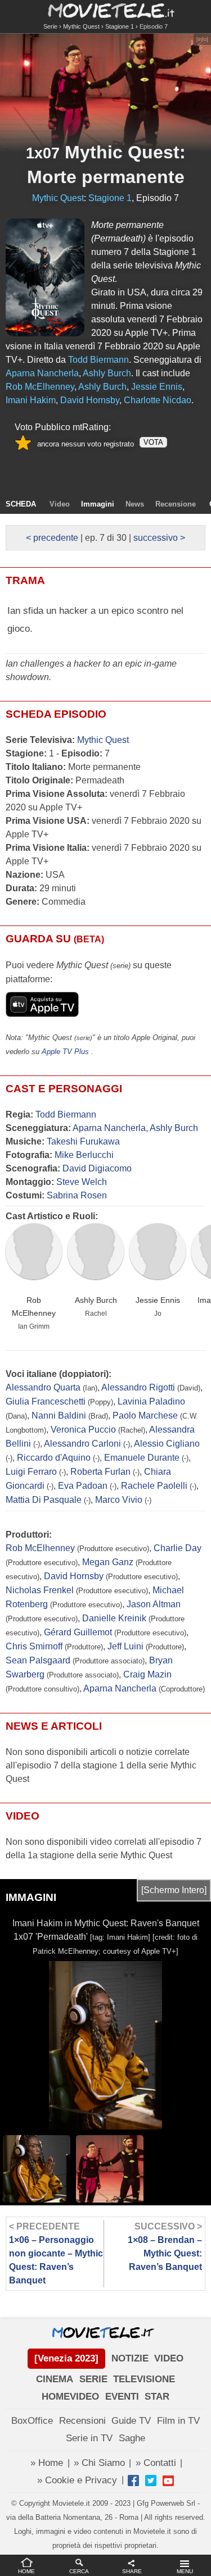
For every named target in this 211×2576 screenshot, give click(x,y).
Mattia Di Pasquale (44, 1500)
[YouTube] (168, 2481)
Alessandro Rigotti (138, 1387)
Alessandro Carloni (82, 1444)
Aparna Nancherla (109, 1128)
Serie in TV (89, 2438)
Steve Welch (82, 1182)
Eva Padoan (83, 1486)
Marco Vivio (119, 1500)
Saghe (132, 2438)
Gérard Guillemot (78, 1632)
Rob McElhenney (34, 1307)
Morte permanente (106, 177)
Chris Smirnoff (34, 1646)
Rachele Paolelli (154, 1486)
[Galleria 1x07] (45, 277)
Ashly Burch (174, 1128)
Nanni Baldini (59, 1415)
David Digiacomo (97, 1168)
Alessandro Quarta (43, 1387)
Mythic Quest (81, 26)
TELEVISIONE (144, 2379)
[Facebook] (133, 2481)
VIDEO (169, 2358)
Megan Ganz (108, 1562)
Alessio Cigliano (167, 1444)
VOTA (153, 442)
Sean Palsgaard (38, 1660)
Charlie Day (178, 1548)
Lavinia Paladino (151, 1401)
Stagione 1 (120, 26)
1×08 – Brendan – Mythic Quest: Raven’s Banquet (165, 2247)
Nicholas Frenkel (40, 1590)
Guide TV (131, 2421)
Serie (50, 26)
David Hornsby (74, 1576)
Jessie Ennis (158, 1300)
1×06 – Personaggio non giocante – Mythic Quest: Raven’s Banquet (56, 2253)
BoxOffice (32, 2421)
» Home (47, 2463)
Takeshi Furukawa (83, 1141)
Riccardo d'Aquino (54, 1458)
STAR (157, 2397)
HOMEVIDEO (70, 2397)
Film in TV (178, 2421)
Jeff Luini (125, 1646)
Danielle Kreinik (114, 1618)
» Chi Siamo (99, 2463)
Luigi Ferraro (31, 1472)
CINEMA (55, 2379)
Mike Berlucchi (84, 1155)
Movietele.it (105, 10)
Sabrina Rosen (77, 1195)
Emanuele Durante (142, 1458)
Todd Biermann (66, 1114)
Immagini (98, 504)
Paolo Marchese (145, 1415)
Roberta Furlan (100, 1472)
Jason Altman (154, 1604)
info (202, 39)
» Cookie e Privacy (77, 2480)
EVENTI (122, 2397)
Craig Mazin (147, 1674)
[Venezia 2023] (66, 2358)
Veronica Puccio (83, 1430)
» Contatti (156, 2463)
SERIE (93, 2379)
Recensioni (82, 2421)
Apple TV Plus (65, 1052)
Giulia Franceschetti (46, 1401)
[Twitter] (151, 2481)
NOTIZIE (130, 2358)
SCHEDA (21, 504)
